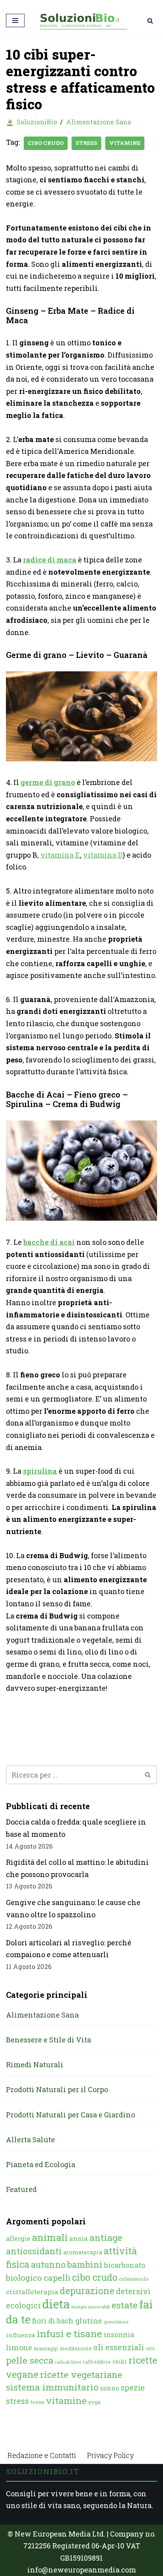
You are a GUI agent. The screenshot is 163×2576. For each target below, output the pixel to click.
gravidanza (116, 2322)
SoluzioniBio (37, 122)
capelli (57, 2278)
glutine (89, 2320)
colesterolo (134, 2279)
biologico (24, 2278)
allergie (18, 2238)
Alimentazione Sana (99, 122)
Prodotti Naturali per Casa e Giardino (70, 2115)
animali (50, 2237)
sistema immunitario (52, 2387)
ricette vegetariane (81, 2374)
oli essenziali (119, 2347)
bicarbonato (125, 2265)
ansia (79, 2238)
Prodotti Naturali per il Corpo (57, 2089)
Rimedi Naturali (35, 2065)
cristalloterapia (32, 2292)
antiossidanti (34, 2251)
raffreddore (97, 2362)
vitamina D (103, 855)
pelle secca (30, 2360)
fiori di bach (53, 2321)
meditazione (76, 2348)
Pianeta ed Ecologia (41, 2164)
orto (150, 2348)
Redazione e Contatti (42, 2455)
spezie (133, 2387)
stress (86, 143)
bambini (85, 2264)
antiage (106, 2237)
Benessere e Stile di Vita (48, 2040)
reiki (120, 2361)
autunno (48, 2264)
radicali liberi (68, 2362)
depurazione (87, 2291)
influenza (21, 2335)
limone (19, 2347)
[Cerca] (150, 21)
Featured (21, 2189)
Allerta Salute (30, 2139)
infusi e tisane (69, 2333)
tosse (37, 2402)
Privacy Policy (110, 2455)
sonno (110, 2388)
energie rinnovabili (91, 2307)
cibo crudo (46, 143)
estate (125, 2305)
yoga (94, 2402)
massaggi (46, 2348)
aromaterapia (83, 2252)
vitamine (125, 143)
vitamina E (60, 855)
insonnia (119, 2335)
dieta (56, 2304)
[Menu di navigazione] (15, 21)
